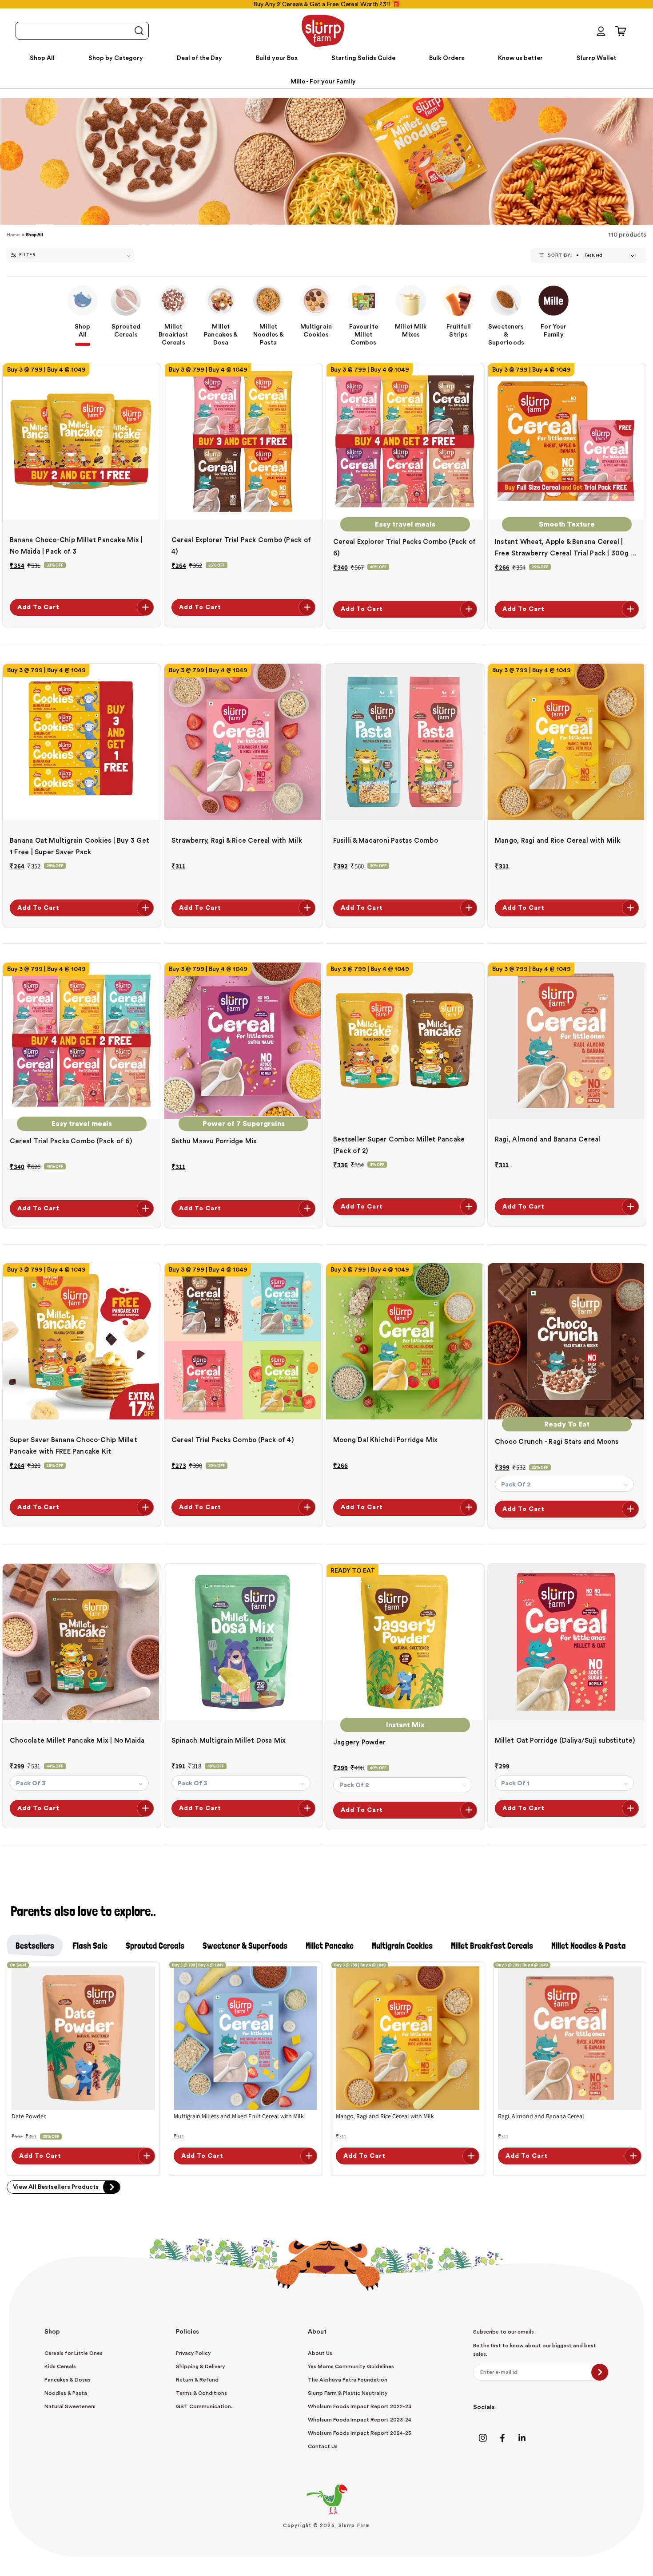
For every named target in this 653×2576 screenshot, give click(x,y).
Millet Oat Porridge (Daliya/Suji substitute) (565, 1741)
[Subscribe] (600, 2372)
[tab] (35, 1946)
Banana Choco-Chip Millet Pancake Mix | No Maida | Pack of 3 (76, 546)
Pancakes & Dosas (68, 2380)
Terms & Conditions (201, 2393)
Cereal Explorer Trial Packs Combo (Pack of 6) (404, 548)
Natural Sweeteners (70, 2406)
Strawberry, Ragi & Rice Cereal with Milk (237, 841)
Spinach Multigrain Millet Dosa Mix (229, 1741)
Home (13, 235)
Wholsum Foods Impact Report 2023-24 (360, 2420)
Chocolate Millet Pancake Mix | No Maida (77, 1741)
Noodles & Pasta (66, 2393)
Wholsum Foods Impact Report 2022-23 (360, 2406)
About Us (320, 2353)
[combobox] (82, 31)
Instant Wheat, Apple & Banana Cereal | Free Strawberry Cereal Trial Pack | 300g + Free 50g (565, 549)
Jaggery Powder (359, 1742)
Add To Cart (38, 607)
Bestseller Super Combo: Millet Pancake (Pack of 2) (399, 1145)
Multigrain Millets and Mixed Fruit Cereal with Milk (239, 2116)
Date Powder (29, 2116)
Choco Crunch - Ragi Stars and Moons (557, 1442)
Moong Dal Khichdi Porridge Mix (386, 1440)
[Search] (139, 31)
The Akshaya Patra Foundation (348, 2380)
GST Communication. (204, 2406)
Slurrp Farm (354, 2526)
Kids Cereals (60, 2366)
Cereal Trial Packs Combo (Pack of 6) (71, 1141)
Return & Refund (197, 2380)
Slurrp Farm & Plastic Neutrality (348, 2393)
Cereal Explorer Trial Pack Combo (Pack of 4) (241, 546)
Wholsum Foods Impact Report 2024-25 (360, 2433)
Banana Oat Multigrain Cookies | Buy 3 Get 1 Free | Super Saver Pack (80, 846)
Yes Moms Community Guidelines (351, 2366)
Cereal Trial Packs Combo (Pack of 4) (233, 1440)
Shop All (34, 235)
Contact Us (323, 2446)
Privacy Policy (193, 2353)
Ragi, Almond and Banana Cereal (548, 1139)
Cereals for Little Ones (74, 2353)
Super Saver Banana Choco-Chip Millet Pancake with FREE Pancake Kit (74, 1446)
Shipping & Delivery (201, 2366)
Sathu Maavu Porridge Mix (214, 1141)
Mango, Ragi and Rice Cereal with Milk (557, 841)
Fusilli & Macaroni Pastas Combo (386, 841)
